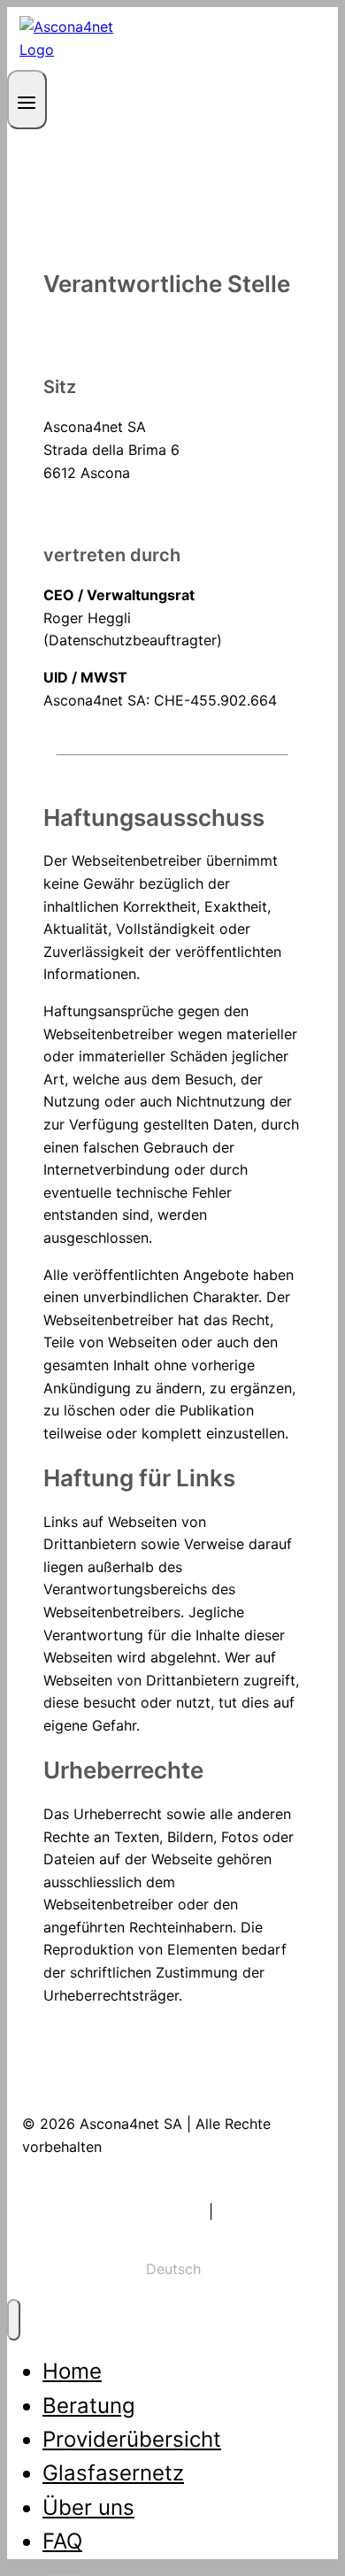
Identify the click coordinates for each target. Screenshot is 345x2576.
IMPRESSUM (163, 2211)
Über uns (88, 2507)
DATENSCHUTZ (270, 2211)
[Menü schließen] (14, 2320)
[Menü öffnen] (27, 100)
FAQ (62, 2541)
